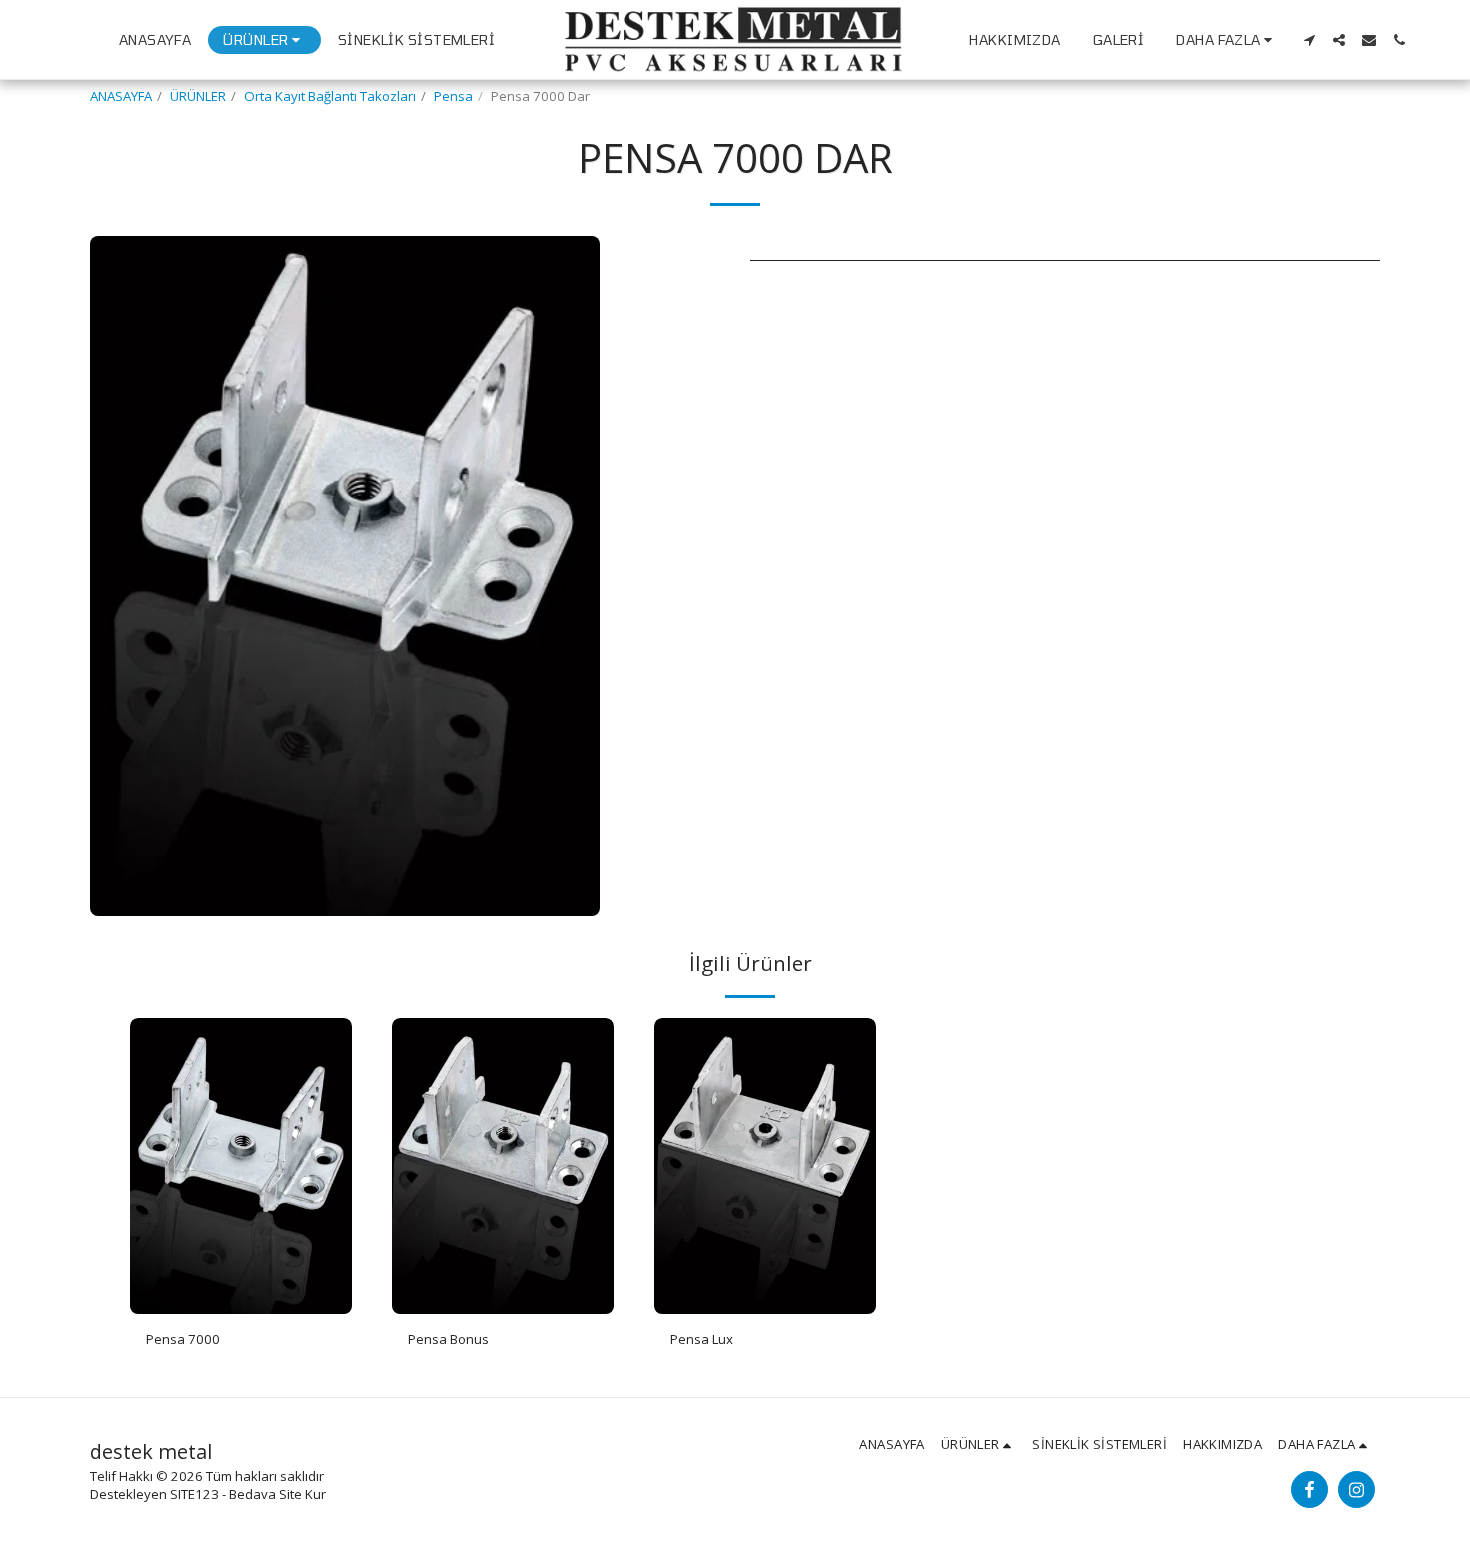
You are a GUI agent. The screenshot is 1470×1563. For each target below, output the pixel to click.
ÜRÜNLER (198, 96)
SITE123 (194, 1494)
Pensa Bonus (448, 1339)
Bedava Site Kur (277, 1494)
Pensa (453, 96)
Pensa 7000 (183, 1339)
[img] (241, 1166)
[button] (1309, 40)
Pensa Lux (701, 1339)
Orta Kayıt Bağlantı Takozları (330, 96)
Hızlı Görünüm (241, 1307)
